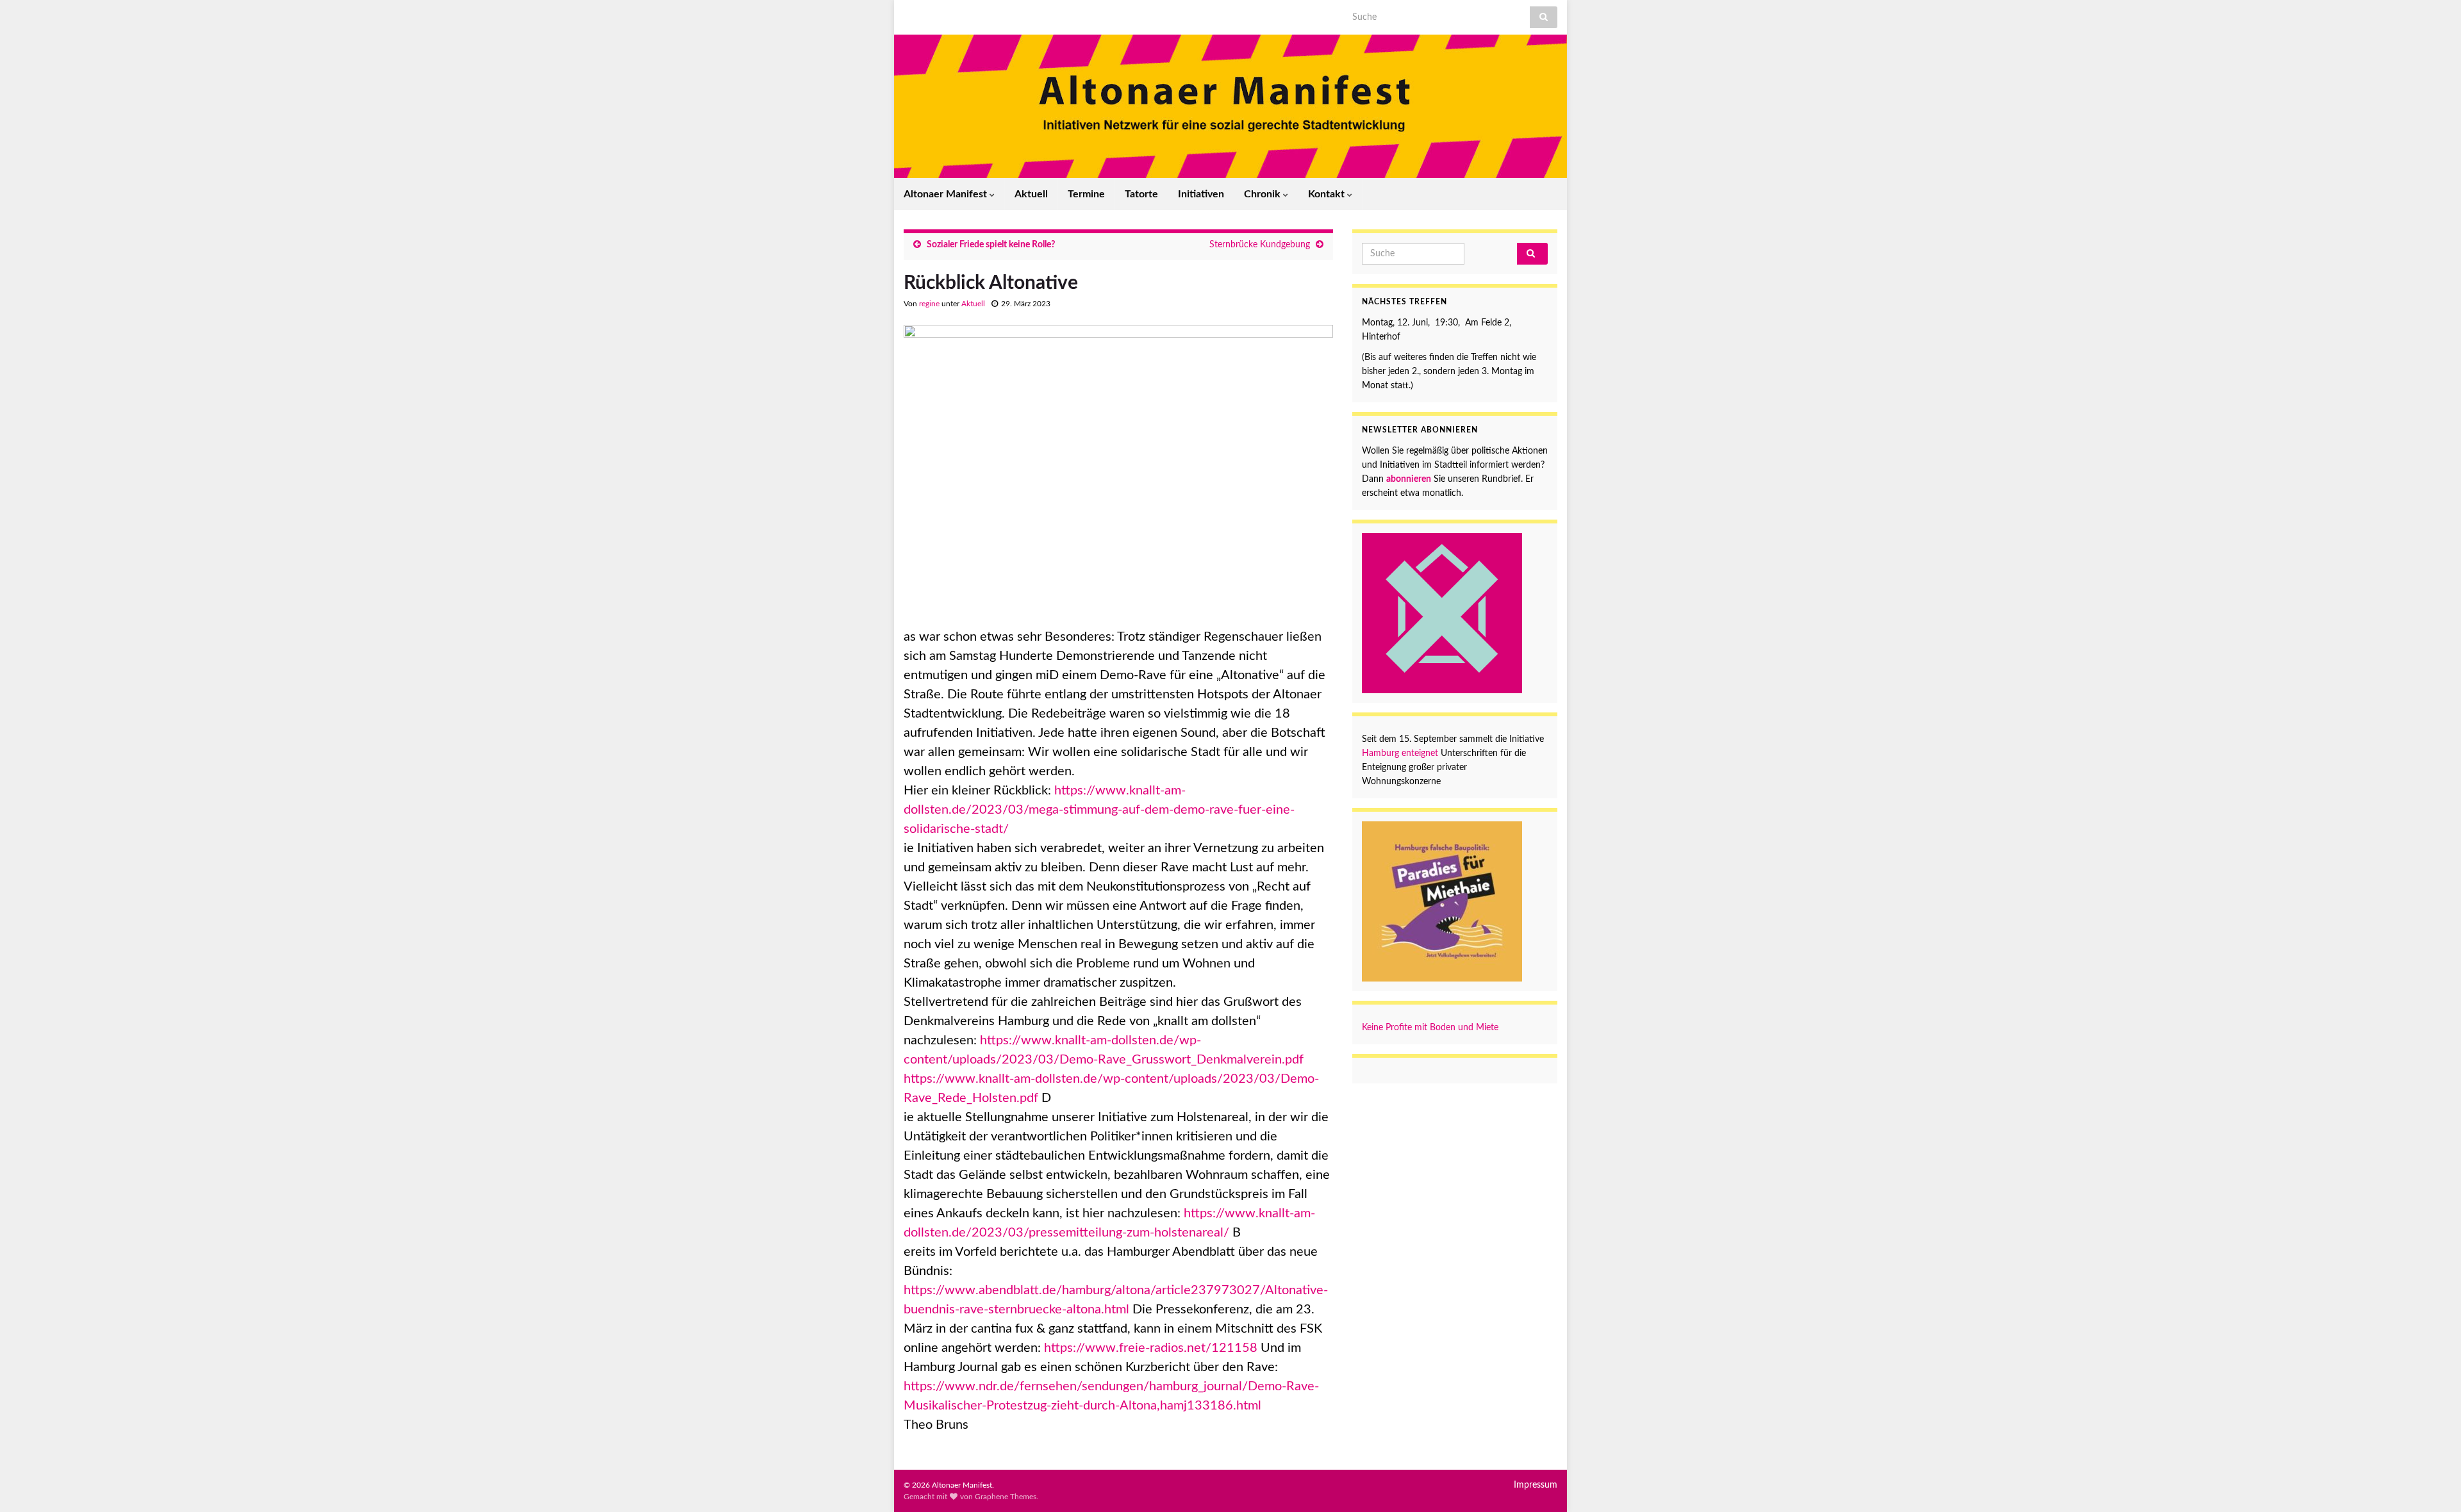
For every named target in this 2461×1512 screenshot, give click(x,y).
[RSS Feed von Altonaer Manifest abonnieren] (910, 14)
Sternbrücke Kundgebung (1260, 245)
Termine (1086, 194)
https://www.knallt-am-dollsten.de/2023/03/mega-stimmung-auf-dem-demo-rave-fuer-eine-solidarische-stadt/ (1099, 810)
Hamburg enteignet (1401, 753)
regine (929, 304)
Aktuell (1031, 194)
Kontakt (1328, 194)
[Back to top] (2432, 1483)
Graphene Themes (1006, 1497)
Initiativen (1201, 194)
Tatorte (1141, 194)
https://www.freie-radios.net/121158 (1151, 1348)
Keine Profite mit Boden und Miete (1430, 1028)
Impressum (1536, 1485)
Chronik (1264, 194)
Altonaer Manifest (947, 194)
